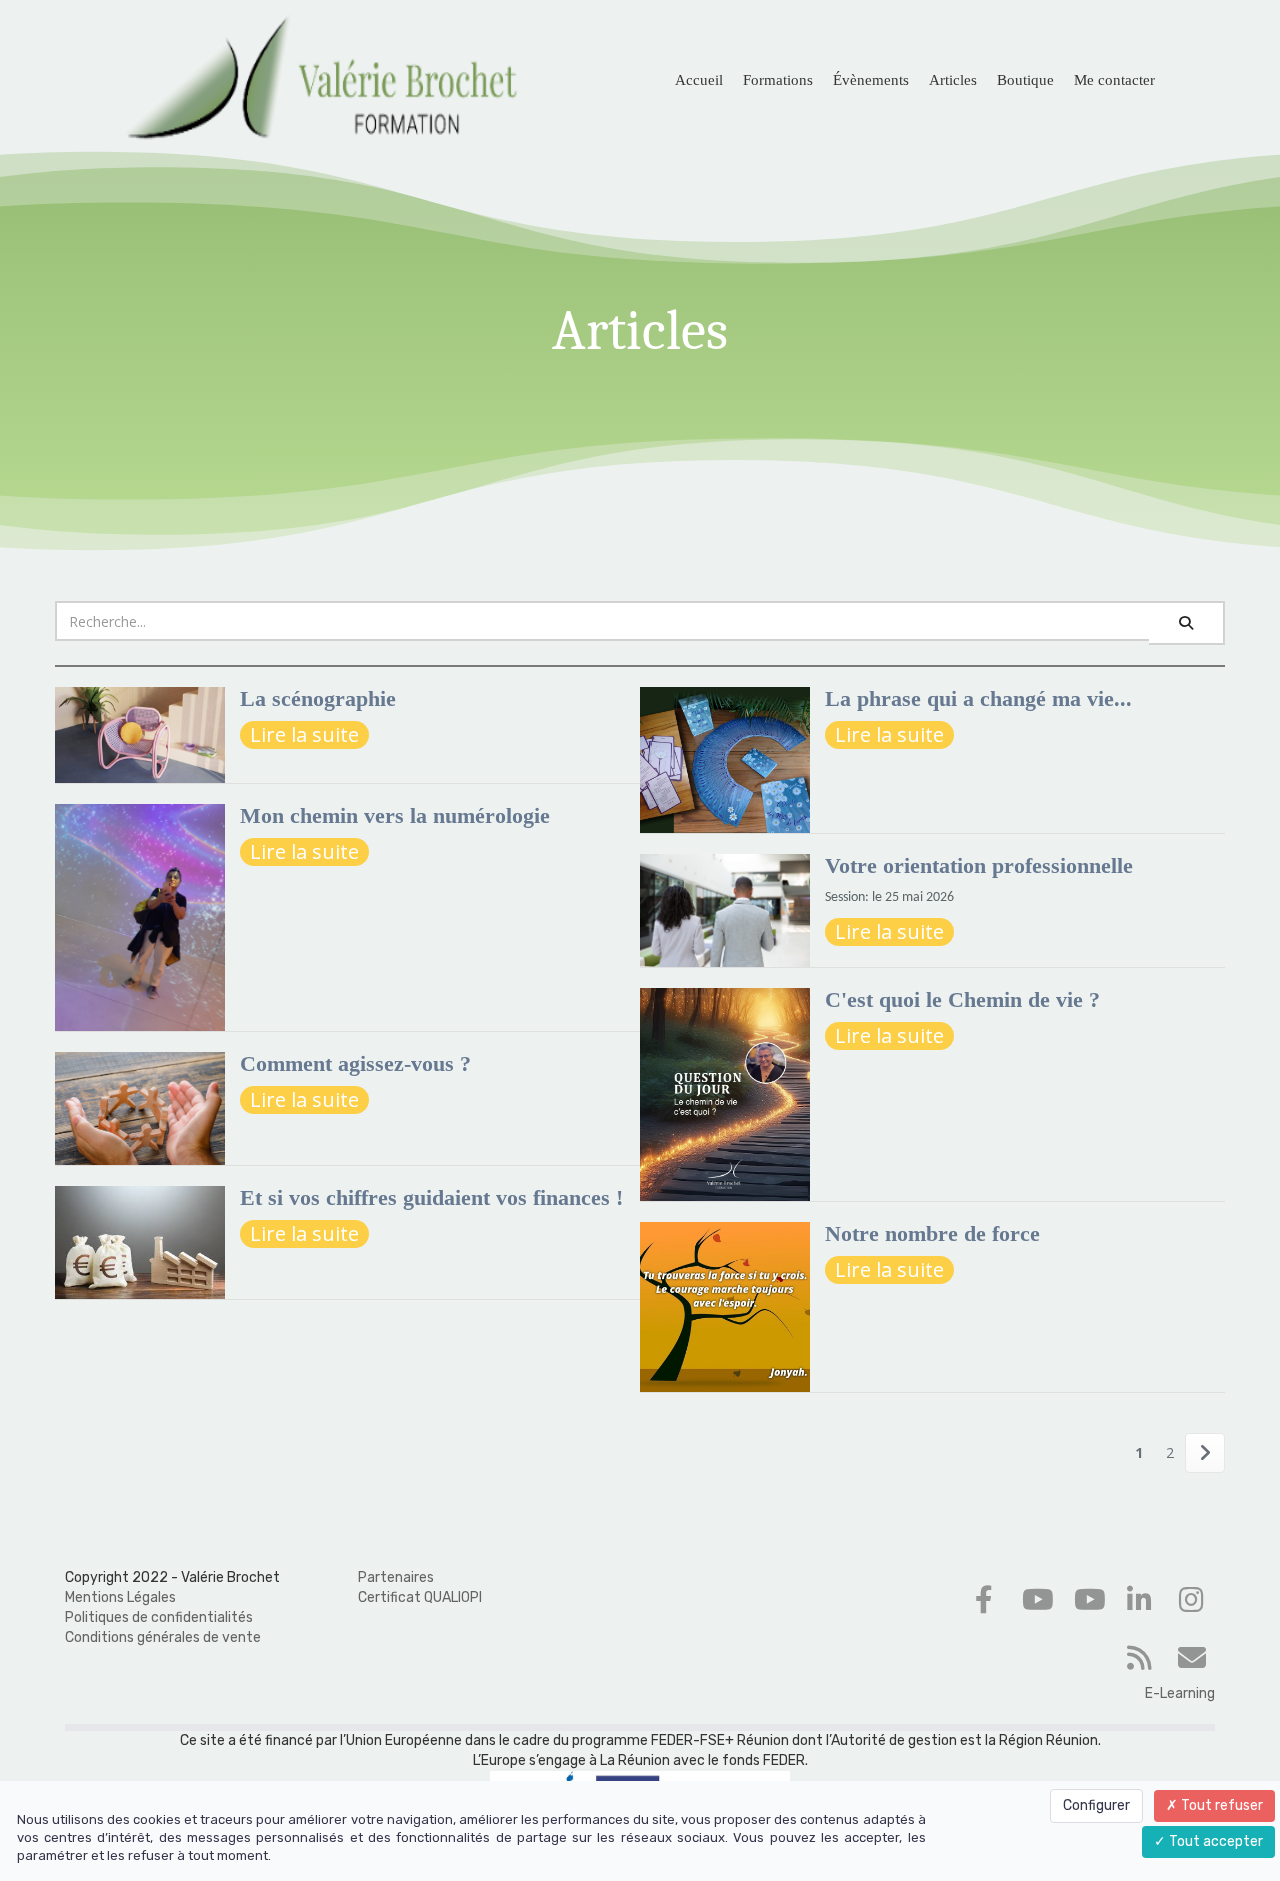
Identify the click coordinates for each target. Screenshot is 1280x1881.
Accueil (699, 80)
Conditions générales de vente (163, 1637)
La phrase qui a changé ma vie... (978, 698)
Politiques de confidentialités (159, 1617)
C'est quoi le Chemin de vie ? (962, 999)
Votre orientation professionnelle (979, 865)
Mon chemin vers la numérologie (395, 815)
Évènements (871, 80)
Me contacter (1114, 80)
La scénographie (318, 698)
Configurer (1096, 1805)
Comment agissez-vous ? (355, 1063)
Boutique (1025, 80)
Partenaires (396, 1577)
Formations (778, 80)
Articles (953, 80)
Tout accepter (1214, 1841)
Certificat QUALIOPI (420, 1597)
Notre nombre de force (932, 1233)
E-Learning (1180, 1693)
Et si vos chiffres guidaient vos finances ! (431, 1197)
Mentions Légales (120, 1597)
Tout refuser (1220, 1805)
